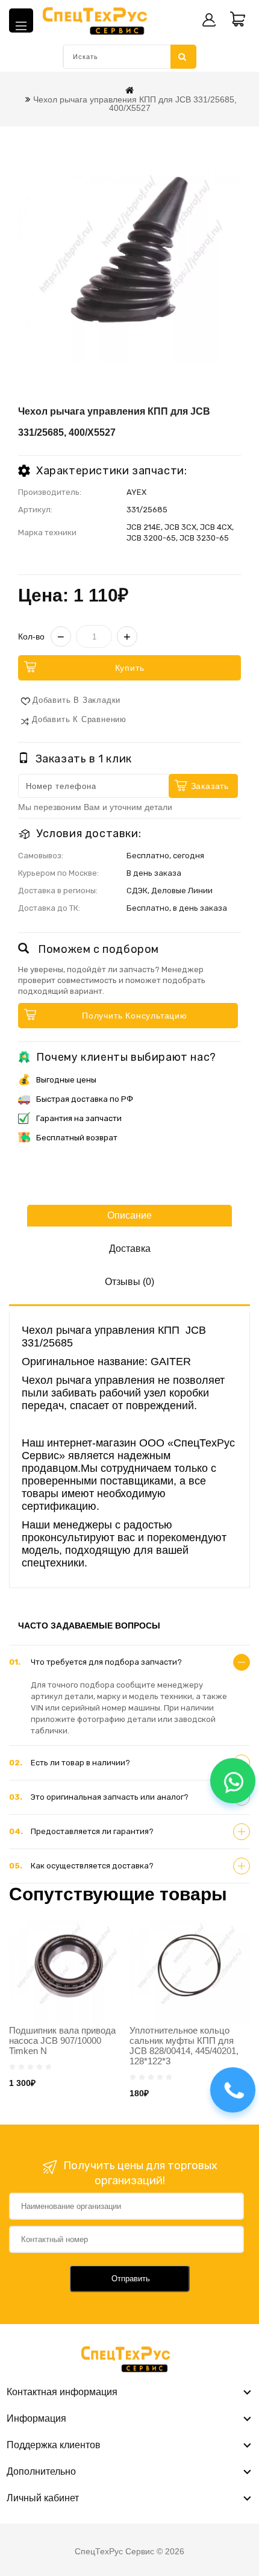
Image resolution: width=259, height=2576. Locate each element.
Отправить (131, 2279)
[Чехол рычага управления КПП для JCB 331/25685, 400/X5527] (129, 250)
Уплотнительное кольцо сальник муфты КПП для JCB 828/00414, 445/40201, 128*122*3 (184, 2046)
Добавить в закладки (76, 700)
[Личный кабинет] (209, 20)
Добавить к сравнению (79, 719)
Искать (183, 57)
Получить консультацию (135, 1016)
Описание (129, 1215)
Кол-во (31, 636)
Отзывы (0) (129, 1282)
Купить (130, 668)
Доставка (130, 1249)
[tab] (129, 1662)
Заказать (210, 786)
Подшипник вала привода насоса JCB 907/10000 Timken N (62, 2040)
